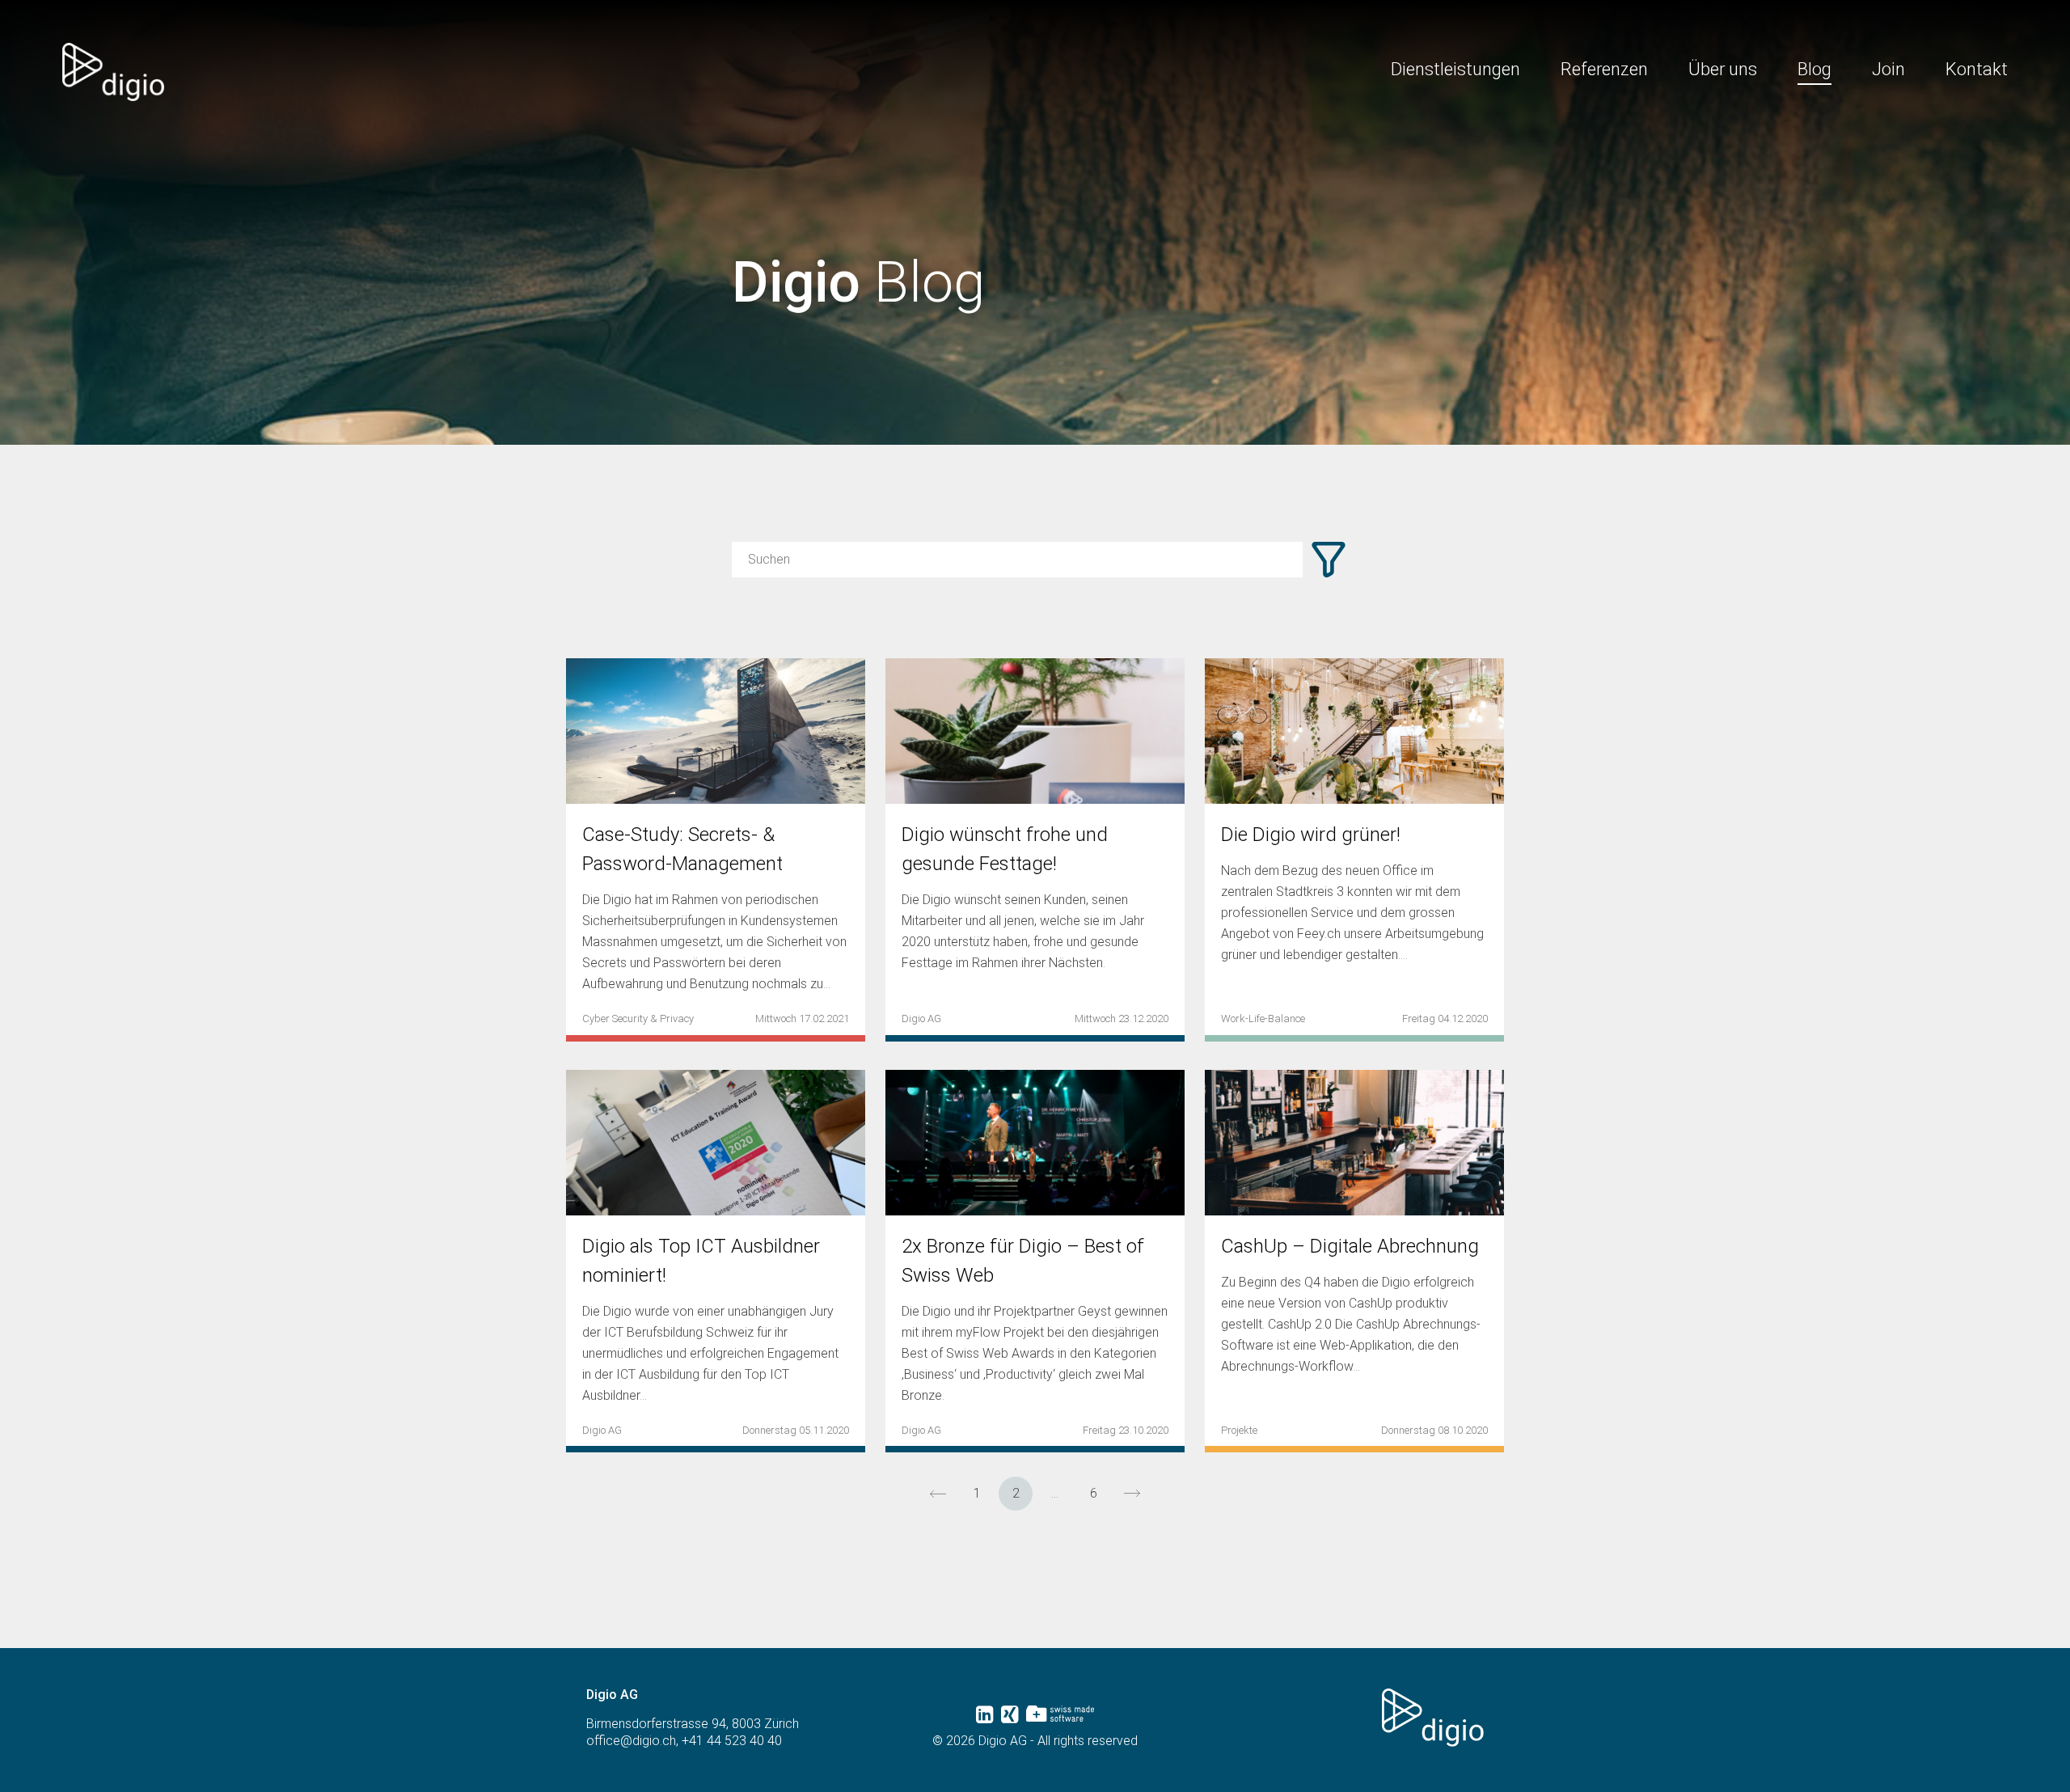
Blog (1814, 69)
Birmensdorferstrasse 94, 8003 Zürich (693, 1724)
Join (1888, 69)
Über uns (1723, 69)
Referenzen (1604, 69)
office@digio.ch (631, 1741)
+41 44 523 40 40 (732, 1741)
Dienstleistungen (1455, 69)
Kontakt (1977, 69)
